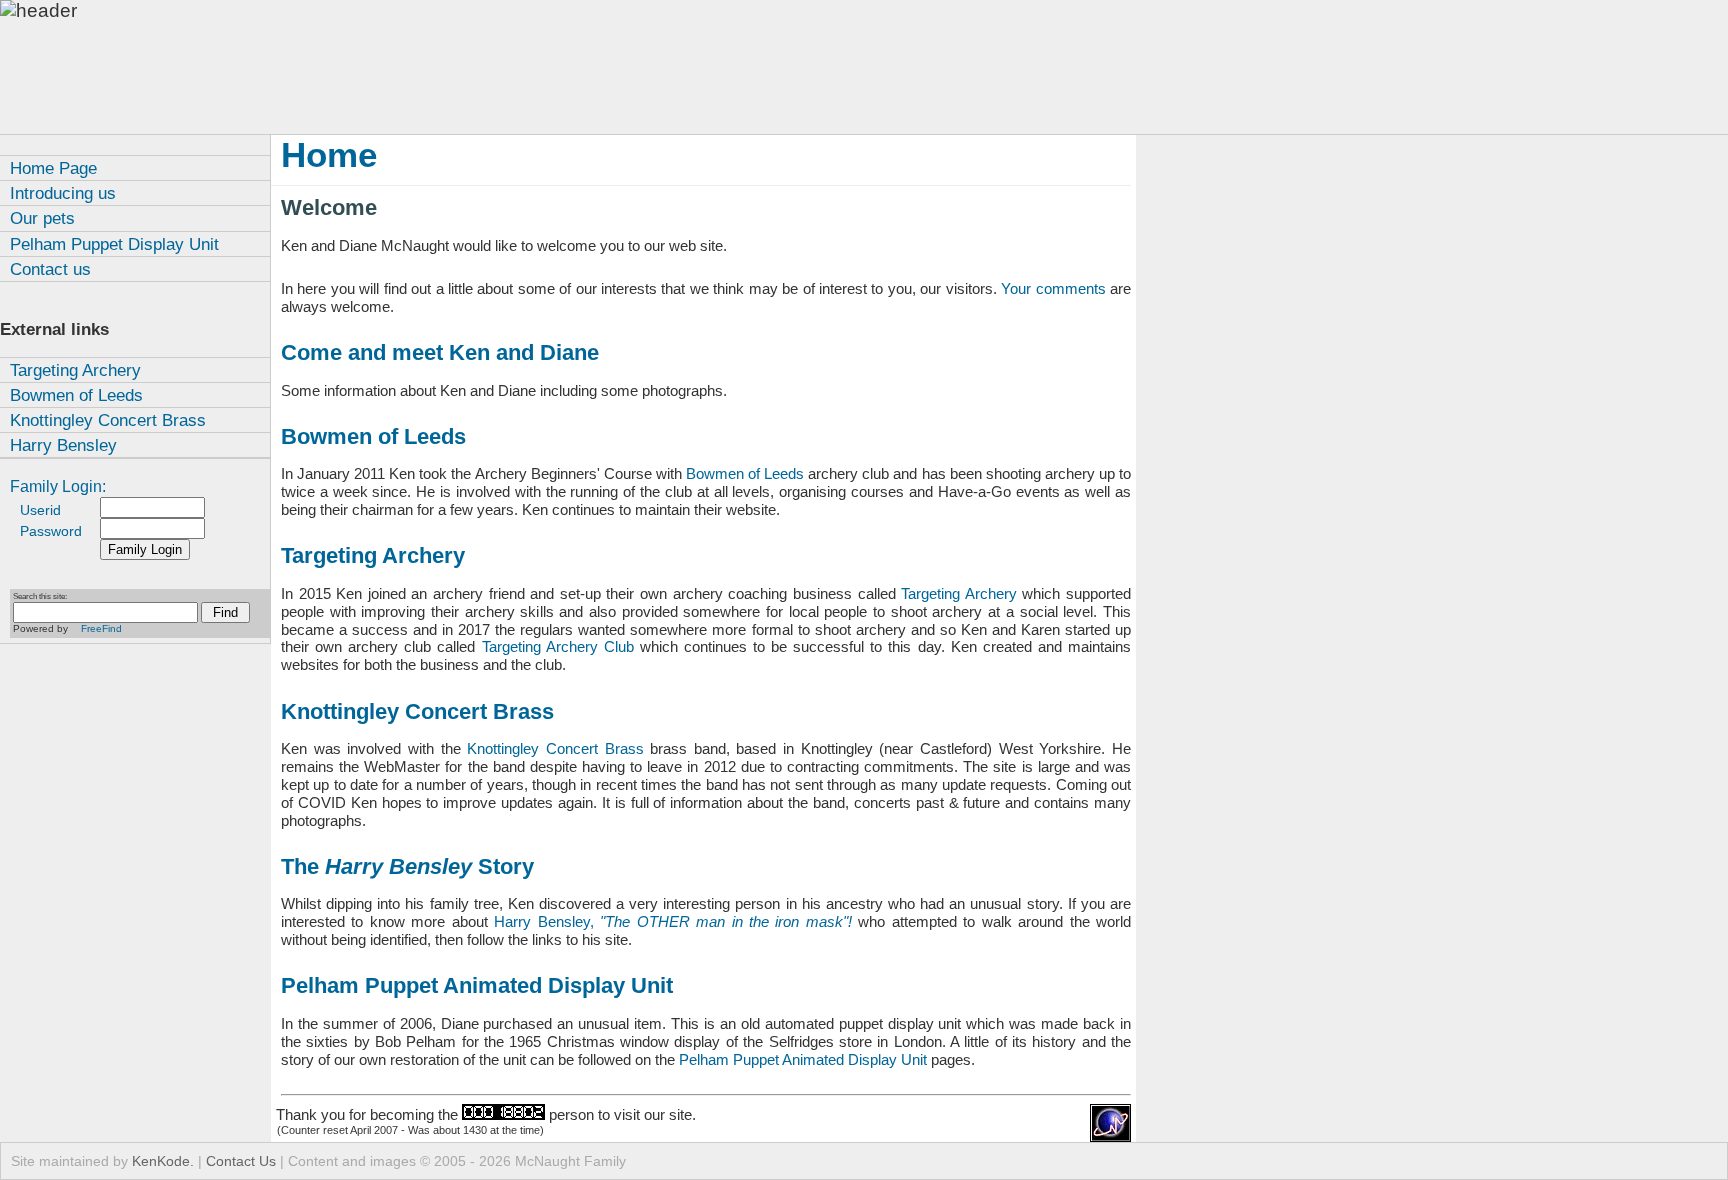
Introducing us (63, 193)
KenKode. (163, 1161)
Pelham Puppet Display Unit (114, 244)
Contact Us (241, 1161)
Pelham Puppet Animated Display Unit (477, 986)
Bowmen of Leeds (76, 395)
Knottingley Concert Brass (108, 420)
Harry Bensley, (673, 921)
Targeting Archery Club (558, 646)
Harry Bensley (63, 445)
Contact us (50, 269)
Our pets (42, 218)
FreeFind (101, 628)
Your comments (1053, 288)
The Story (407, 867)
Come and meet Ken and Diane (440, 353)
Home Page (53, 168)
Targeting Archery (75, 370)
